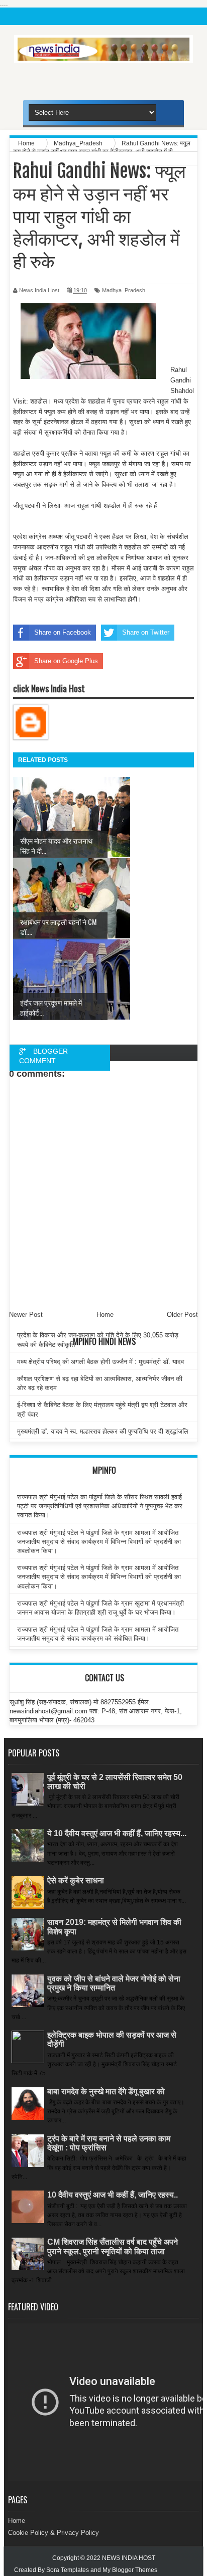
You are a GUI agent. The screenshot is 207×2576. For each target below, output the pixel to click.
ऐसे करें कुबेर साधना (76, 1880)
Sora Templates (68, 2570)
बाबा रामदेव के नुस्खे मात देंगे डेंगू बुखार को (106, 2092)
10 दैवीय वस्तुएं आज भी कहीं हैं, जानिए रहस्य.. (113, 2195)
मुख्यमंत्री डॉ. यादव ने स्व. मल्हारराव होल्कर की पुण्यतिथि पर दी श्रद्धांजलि (103, 1431)
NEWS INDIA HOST (129, 2558)
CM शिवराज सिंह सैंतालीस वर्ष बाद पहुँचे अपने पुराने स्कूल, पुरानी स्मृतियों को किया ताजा (113, 2246)
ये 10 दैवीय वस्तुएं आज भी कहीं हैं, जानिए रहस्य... (117, 1833)
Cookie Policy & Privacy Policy (54, 2533)
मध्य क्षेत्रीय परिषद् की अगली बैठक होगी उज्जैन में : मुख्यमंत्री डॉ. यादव (100, 1362)
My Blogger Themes (130, 2570)
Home (17, 2521)
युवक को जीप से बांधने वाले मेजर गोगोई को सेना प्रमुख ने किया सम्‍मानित (114, 1983)
